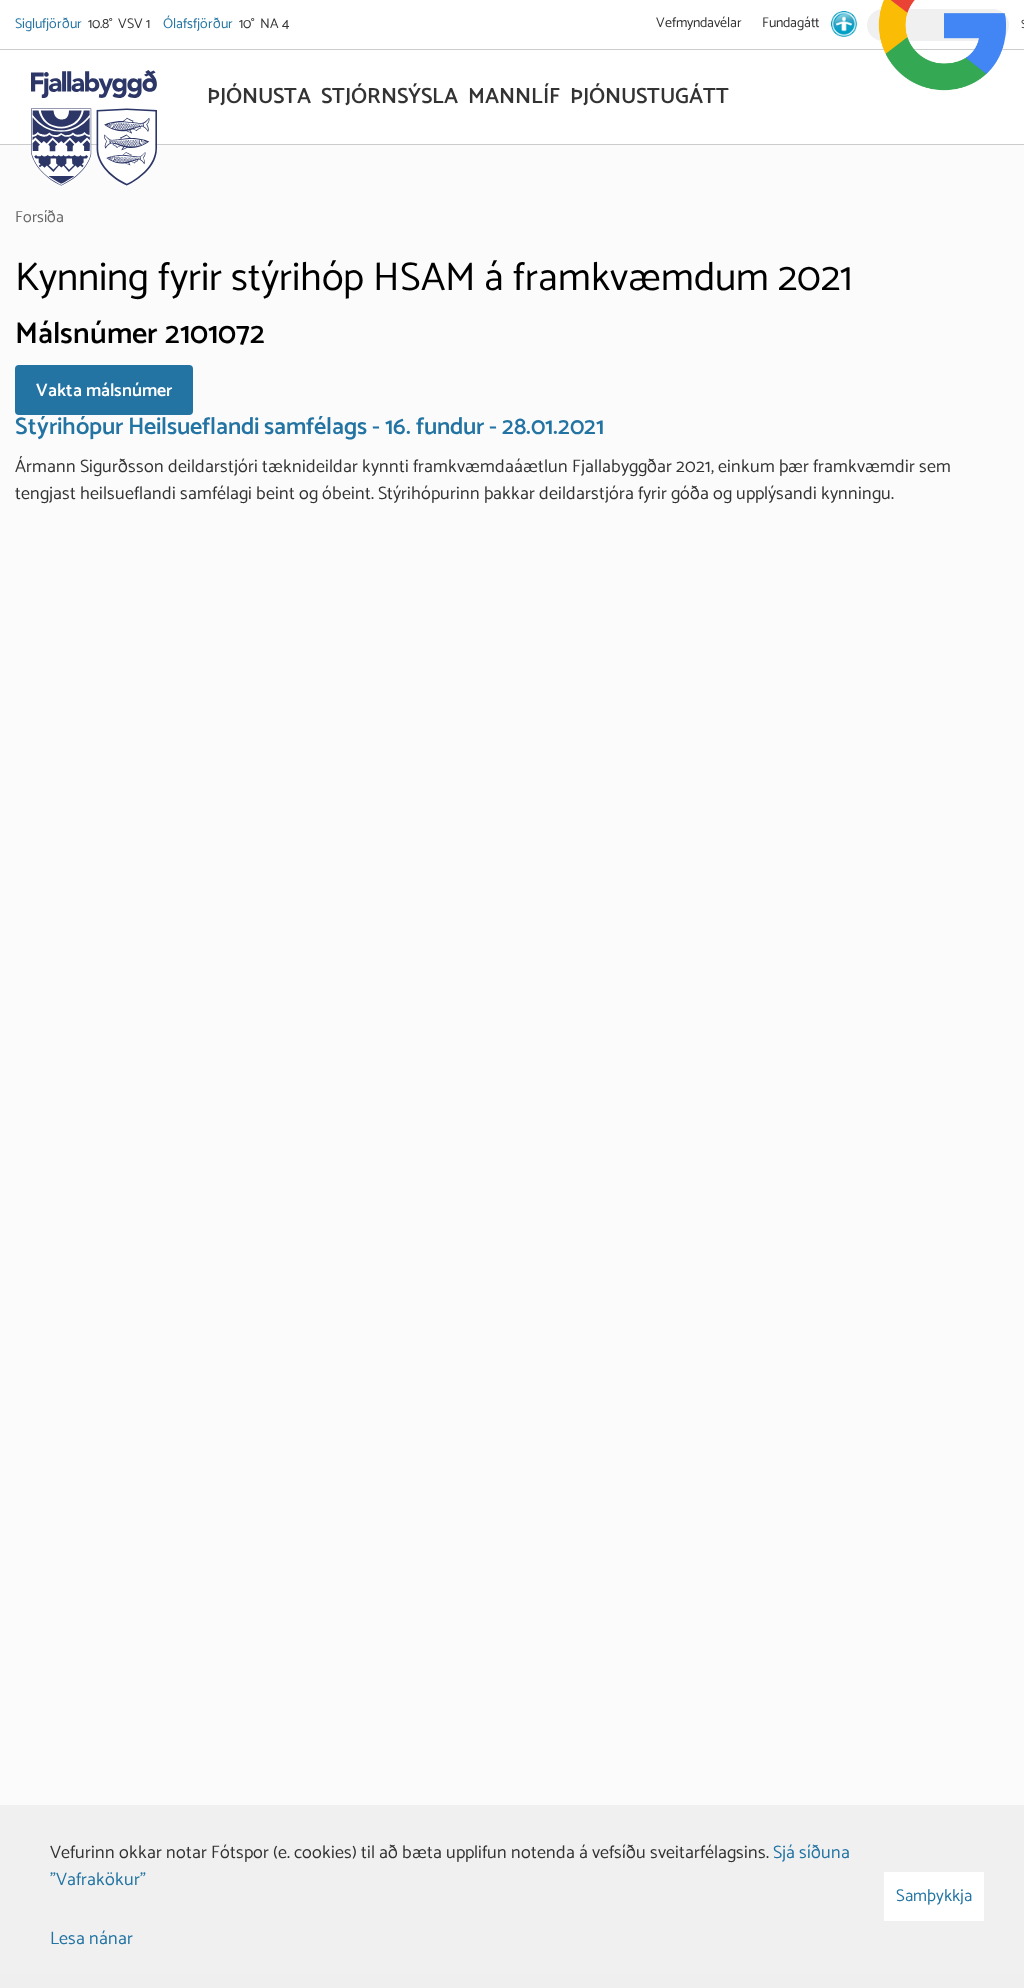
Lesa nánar (91, 1939)
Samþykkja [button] (934, 1896)
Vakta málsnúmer (104, 391)
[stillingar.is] (844, 24)
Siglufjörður (50, 24)
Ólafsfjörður (199, 24)
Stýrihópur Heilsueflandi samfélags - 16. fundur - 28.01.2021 (309, 427)
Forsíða (39, 217)
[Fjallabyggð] (93, 122)
